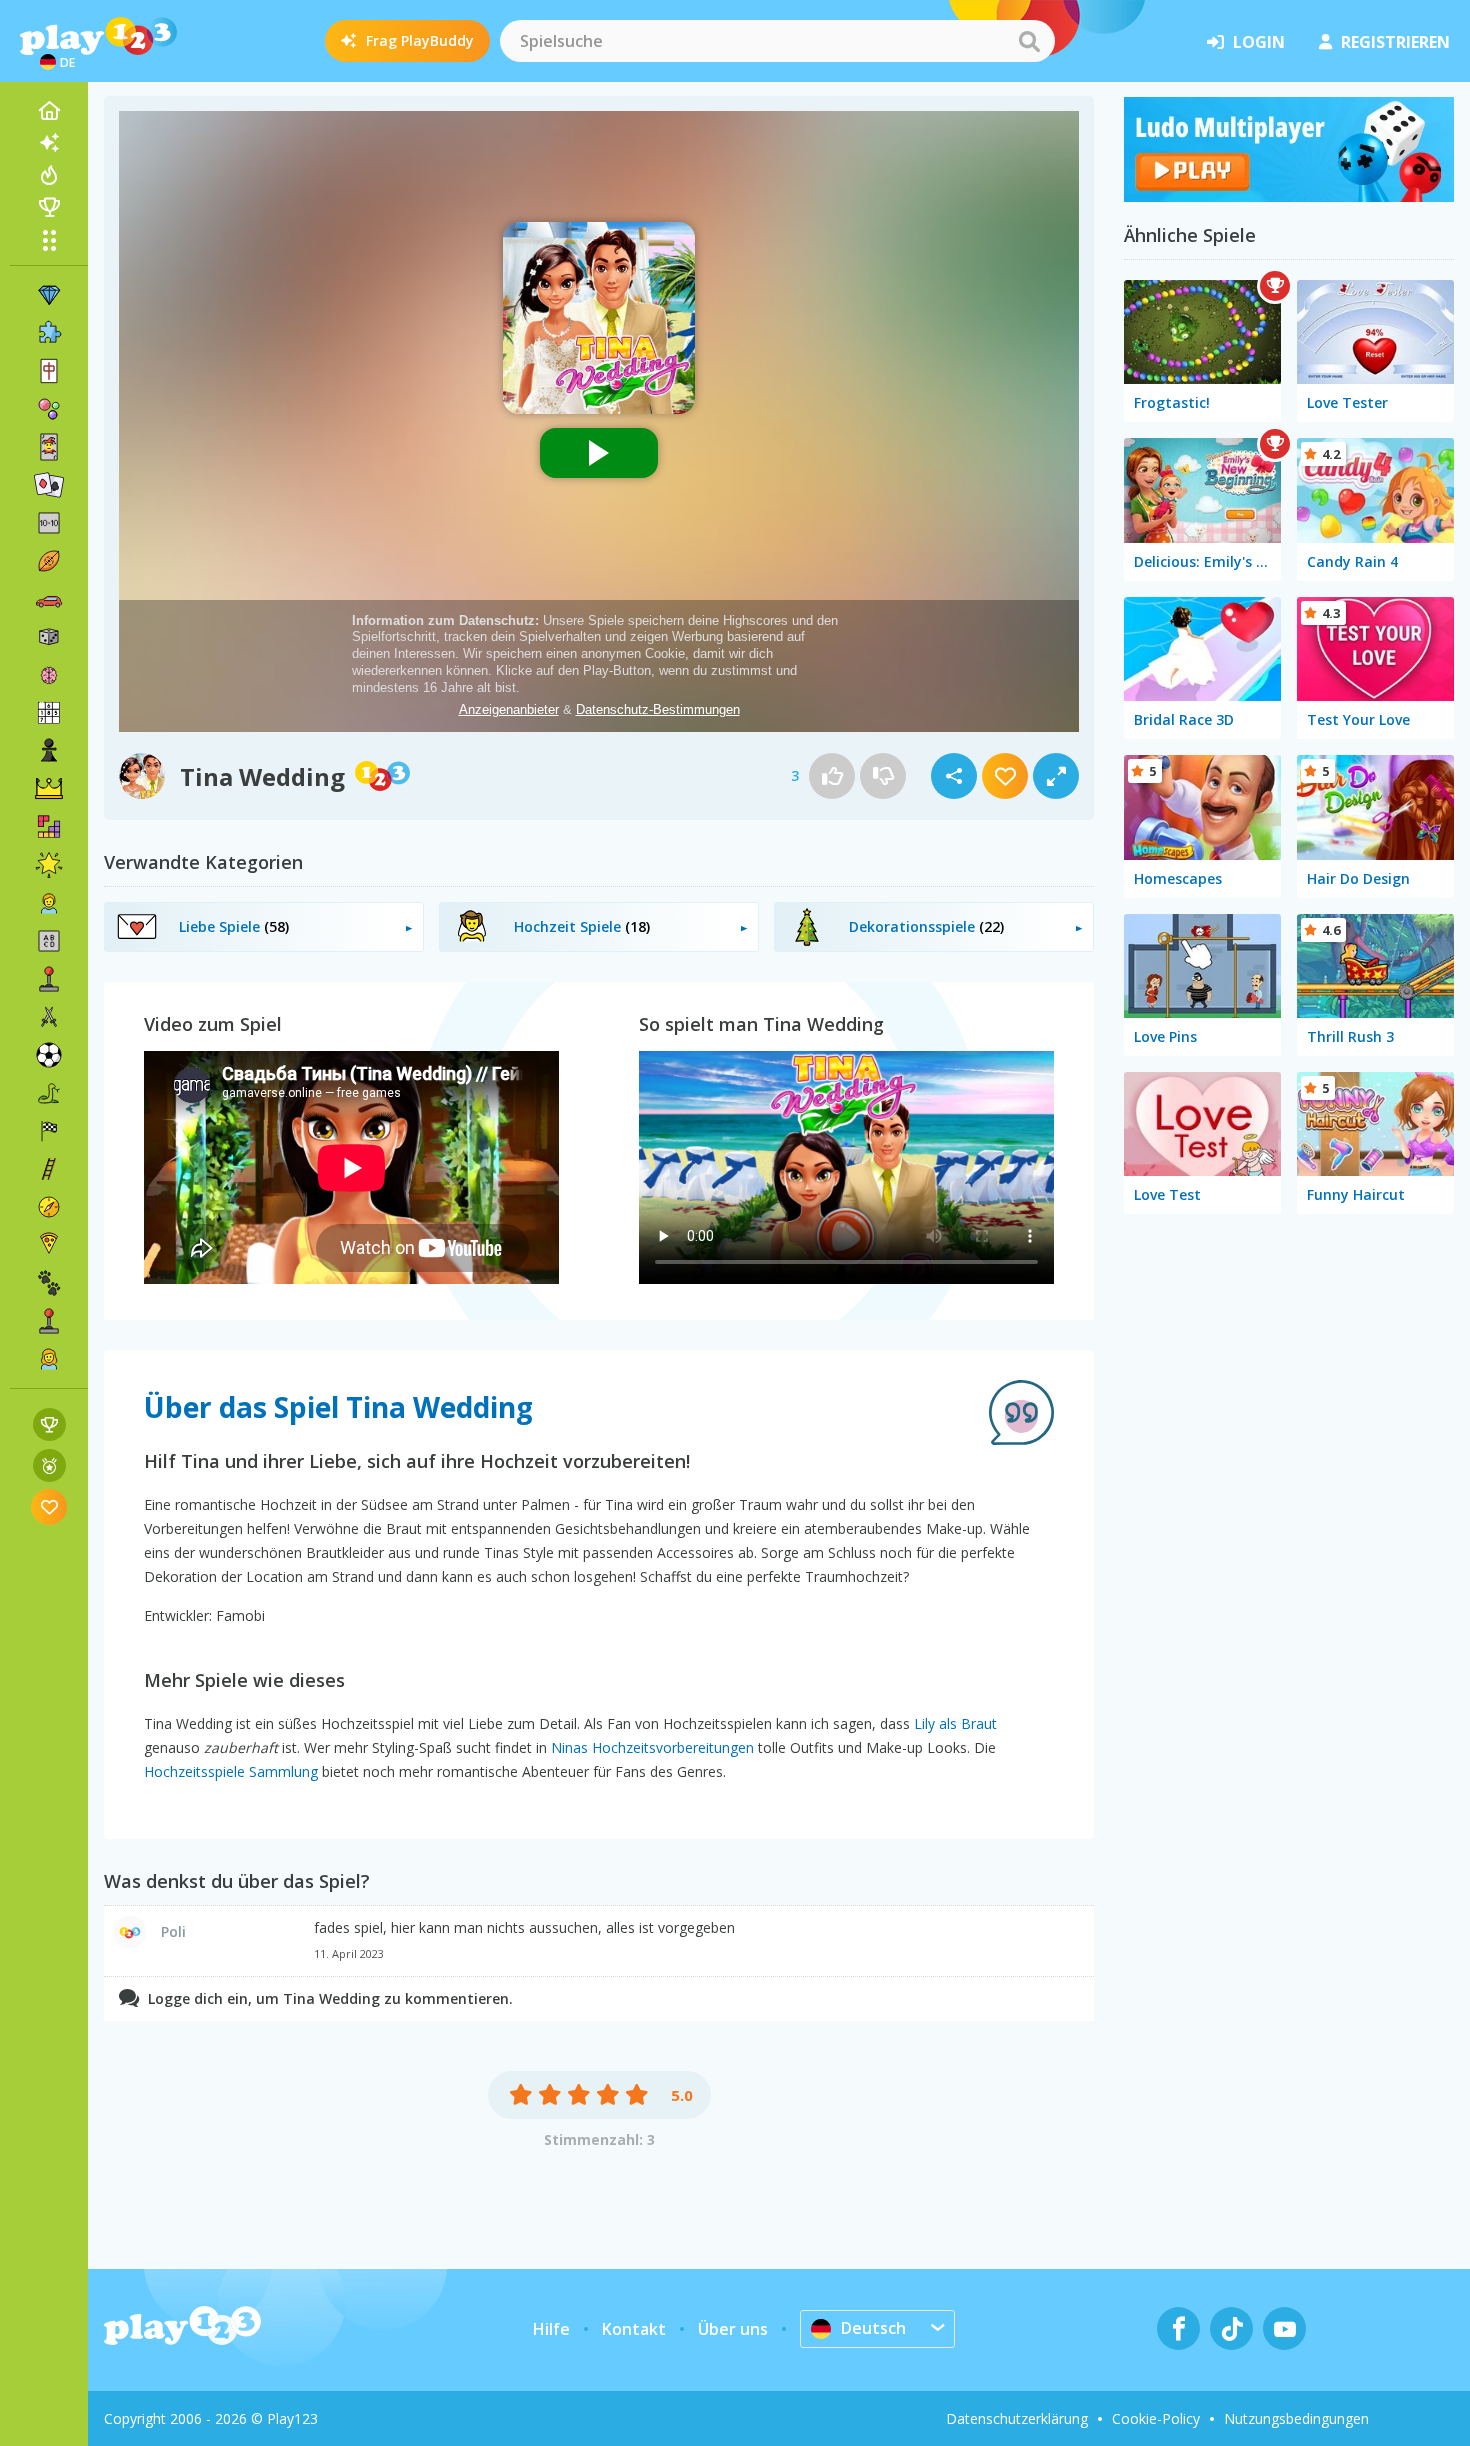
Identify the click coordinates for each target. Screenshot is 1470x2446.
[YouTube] (1284, 2328)
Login (1259, 42)
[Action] (49, 1017)
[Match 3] (49, 295)
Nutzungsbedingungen (1296, 2418)
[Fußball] (49, 1055)
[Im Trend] (49, 175)
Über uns (733, 2329)
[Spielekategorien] (49, 240)
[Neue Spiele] (49, 143)
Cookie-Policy (1156, 2418)
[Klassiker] (49, 1093)
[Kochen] (49, 1245)
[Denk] (49, 675)
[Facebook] (1178, 2328)
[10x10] (49, 523)
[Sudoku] (49, 713)
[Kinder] (49, 903)
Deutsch (873, 2328)
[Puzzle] (49, 333)
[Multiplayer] (49, 1321)
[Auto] (49, 599)
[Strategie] (49, 789)
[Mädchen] (49, 1359)
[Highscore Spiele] (49, 1424)
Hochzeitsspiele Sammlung (231, 1771)
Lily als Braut (955, 1723)
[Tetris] (49, 827)
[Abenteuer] (49, 1207)
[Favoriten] (49, 1506)
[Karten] (49, 447)
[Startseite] (49, 111)
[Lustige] (49, 865)
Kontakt (634, 2329)
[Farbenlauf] (1289, 196)
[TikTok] (1231, 2328)
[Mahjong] (49, 371)
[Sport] (49, 561)
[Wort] (49, 941)
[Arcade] (49, 979)
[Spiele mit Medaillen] (49, 1465)
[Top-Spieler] (49, 207)
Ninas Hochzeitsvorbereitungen (652, 1747)
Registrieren (1395, 42)
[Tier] (49, 1283)
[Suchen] (1029, 41)
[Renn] (49, 1131)
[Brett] (49, 637)
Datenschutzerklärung (1017, 2418)
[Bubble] (49, 409)
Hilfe (551, 2329)
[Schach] (49, 751)
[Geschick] (49, 1169)
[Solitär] (49, 485)
